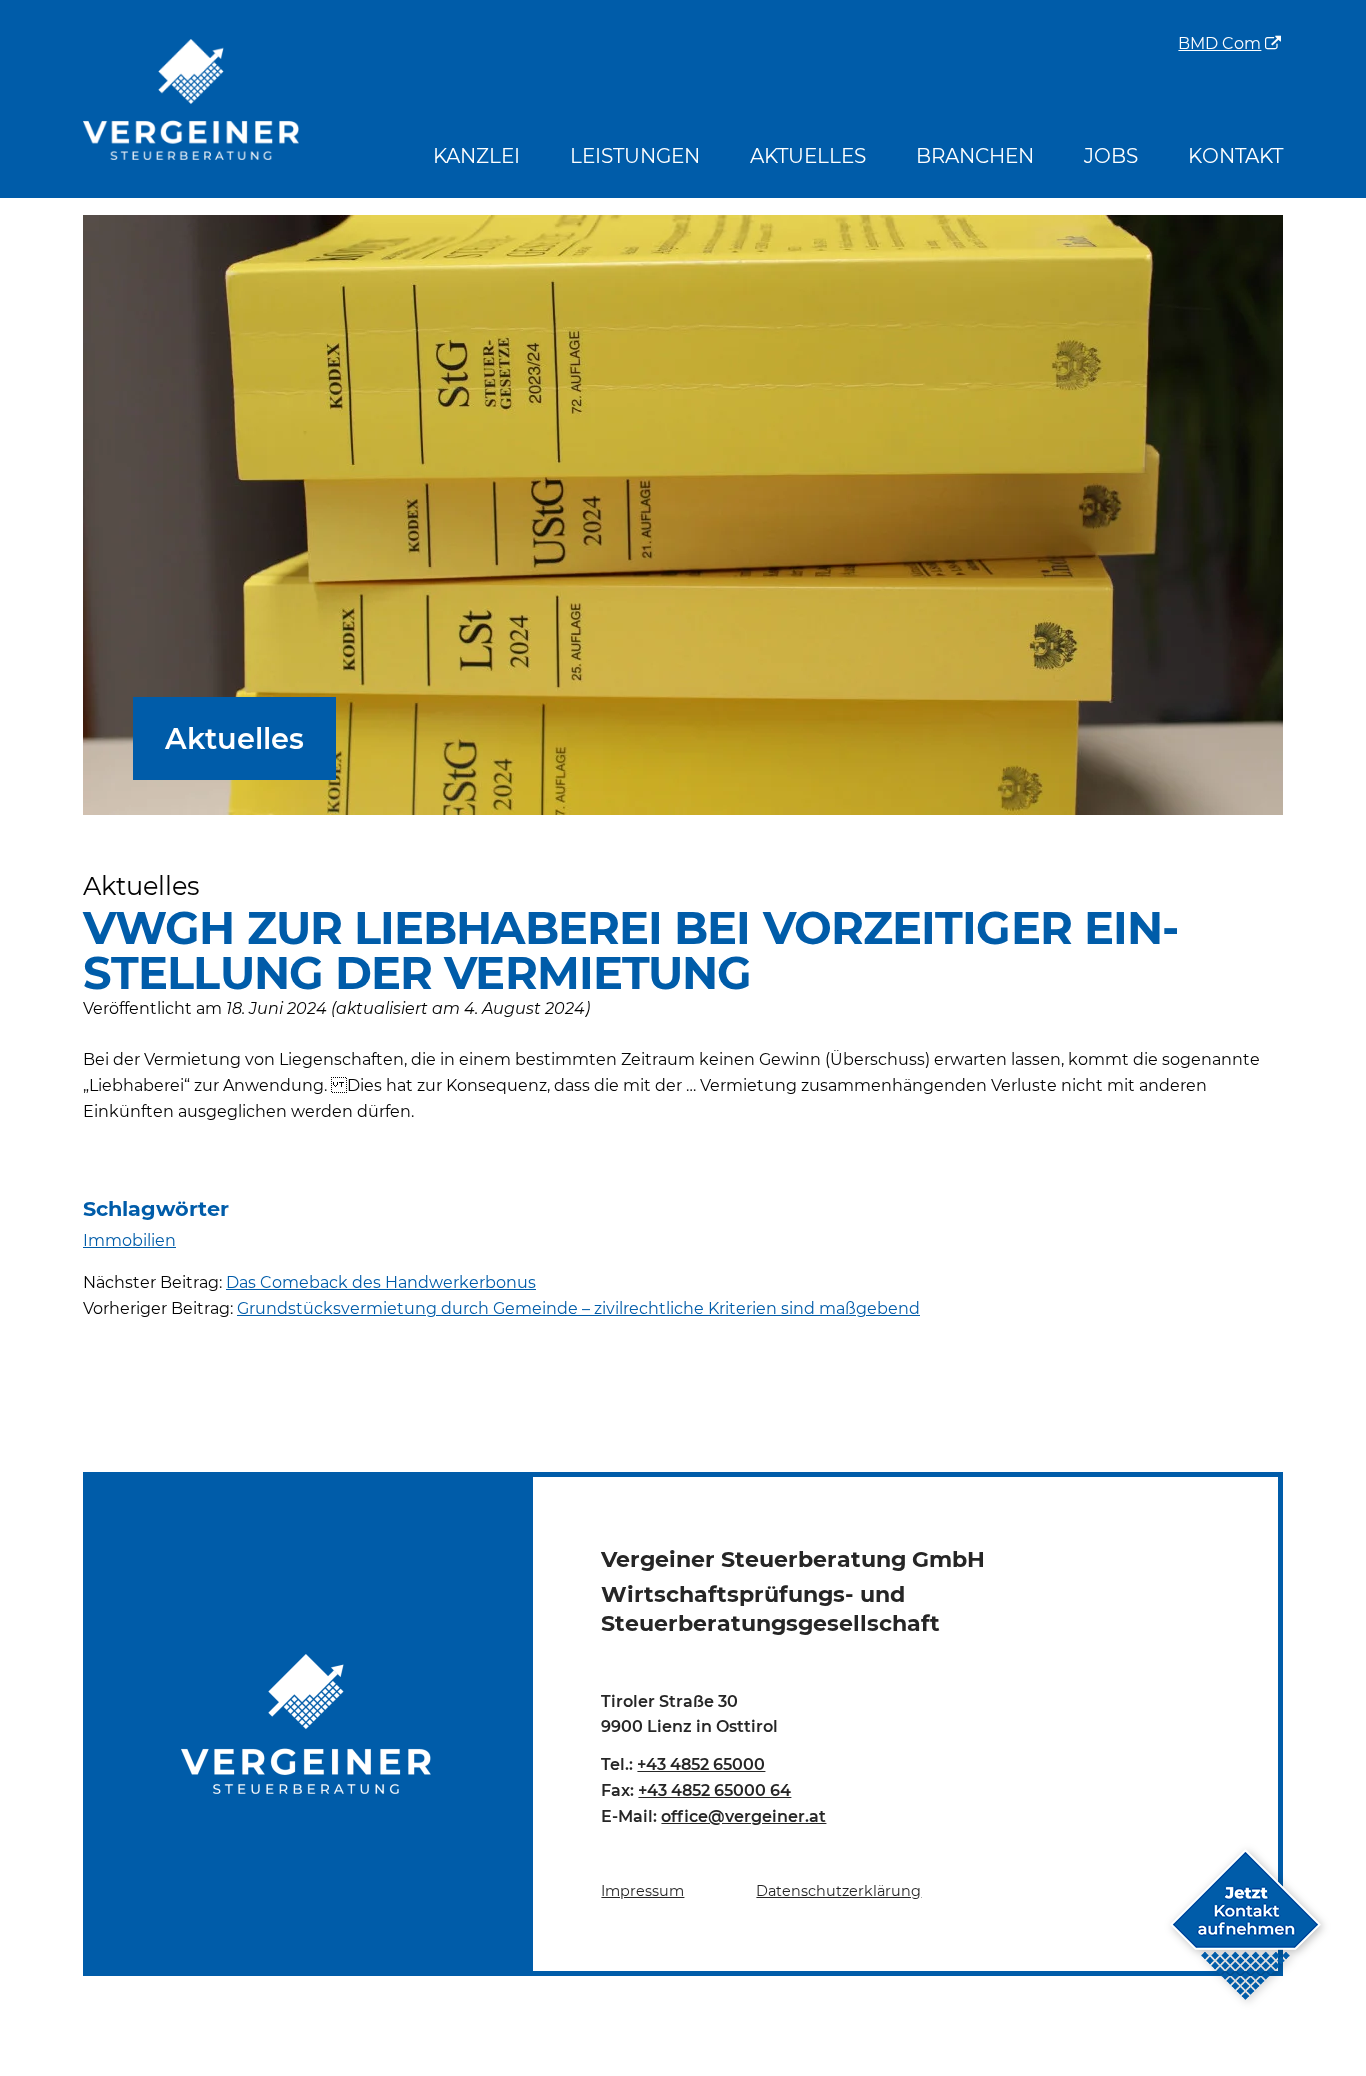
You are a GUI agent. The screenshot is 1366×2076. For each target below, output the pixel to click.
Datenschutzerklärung (838, 1891)
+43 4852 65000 (701, 1764)
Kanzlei (476, 156)
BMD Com (1219, 45)
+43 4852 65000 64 (714, 1790)
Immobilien (129, 1240)
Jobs (1111, 156)
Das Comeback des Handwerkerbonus (381, 1282)
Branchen (975, 156)
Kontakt (1235, 156)
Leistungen (635, 156)
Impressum (642, 1891)
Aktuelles (808, 156)
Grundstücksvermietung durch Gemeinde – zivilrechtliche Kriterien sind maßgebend (578, 1308)
